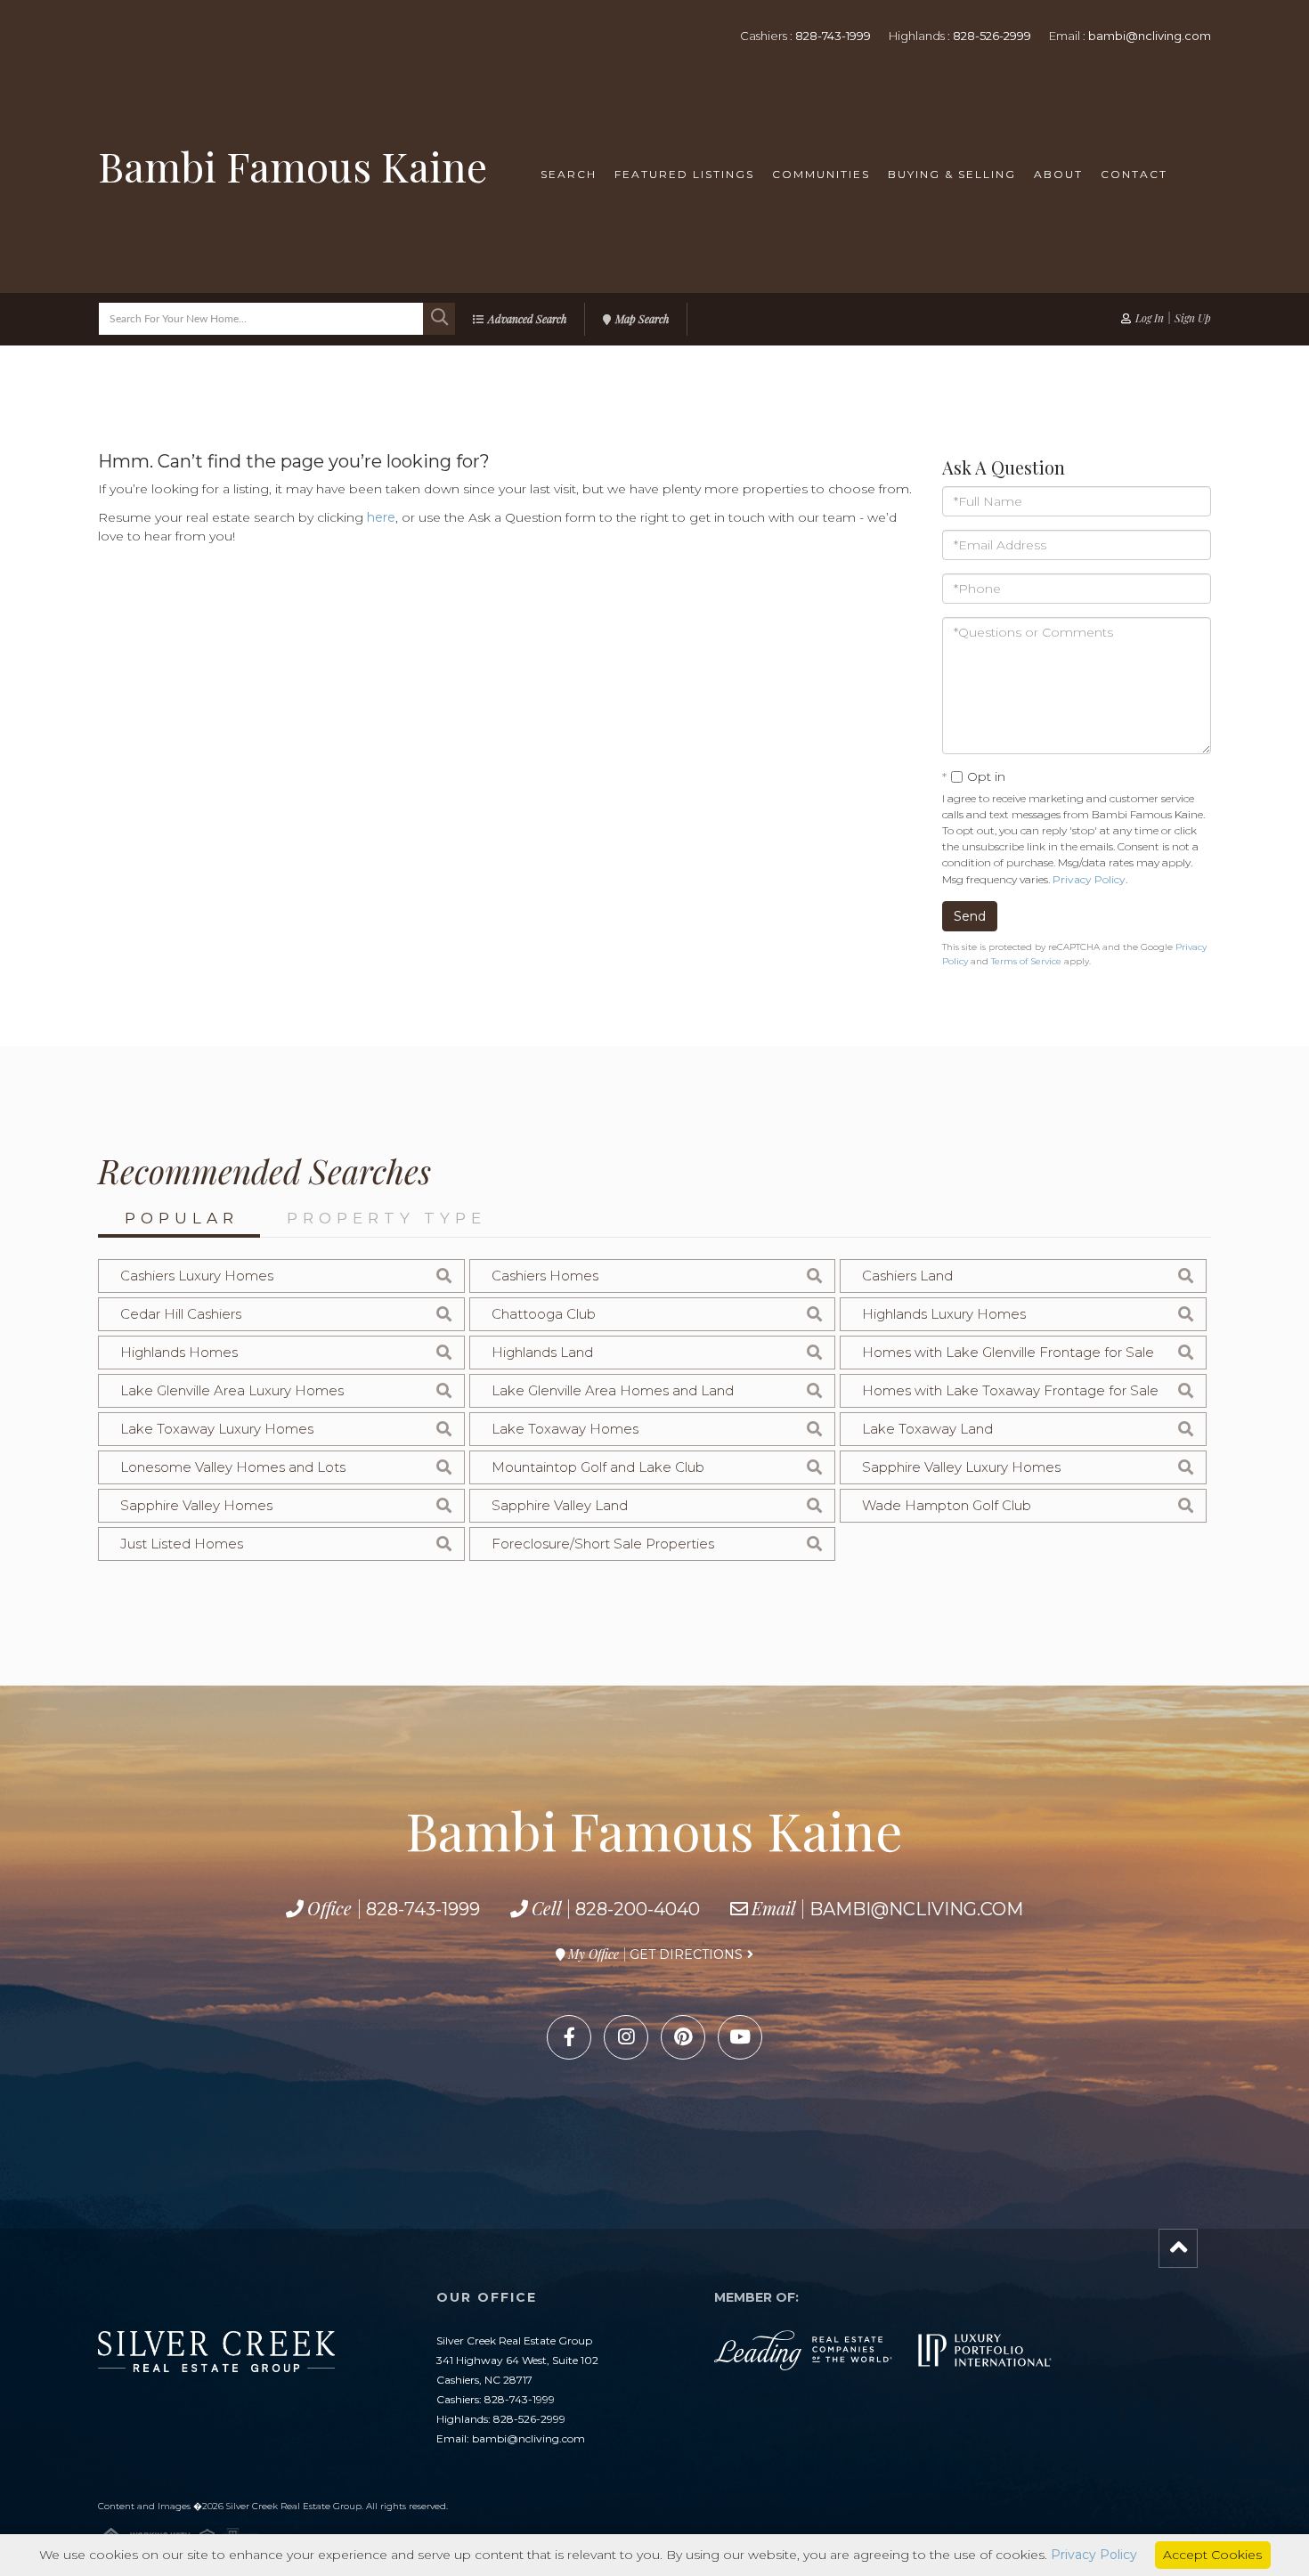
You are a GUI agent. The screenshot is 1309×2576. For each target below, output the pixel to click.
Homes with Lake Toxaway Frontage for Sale (1010, 1390)
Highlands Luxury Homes (944, 1314)
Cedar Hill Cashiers (181, 1314)
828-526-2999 (992, 36)
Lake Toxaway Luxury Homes (217, 1429)
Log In (1150, 318)
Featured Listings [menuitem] (684, 174)
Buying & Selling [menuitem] (952, 174)
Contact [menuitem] (1134, 174)
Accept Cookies (1212, 2555)
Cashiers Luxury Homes (197, 1276)
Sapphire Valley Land (560, 1505)
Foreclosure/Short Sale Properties (603, 1544)
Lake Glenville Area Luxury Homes (232, 1390)
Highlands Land (542, 1352)
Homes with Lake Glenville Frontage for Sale (1008, 1352)
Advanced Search (527, 319)
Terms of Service (1026, 961)
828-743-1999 (833, 36)
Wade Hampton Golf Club (947, 1505)
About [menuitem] (1058, 174)
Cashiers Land (907, 1276)
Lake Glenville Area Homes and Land (613, 1390)
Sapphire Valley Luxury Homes (961, 1467)
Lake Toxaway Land (927, 1429)
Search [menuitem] (569, 174)
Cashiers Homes (545, 1276)
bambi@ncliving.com (1150, 36)
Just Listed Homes (182, 1544)
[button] (439, 319)
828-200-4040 (638, 1909)
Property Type (386, 1218)
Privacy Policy (1089, 879)
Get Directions (686, 1954)
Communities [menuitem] (821, 174)
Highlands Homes (179, 1352)
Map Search (642, 319)
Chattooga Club (544, 1314)
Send (970, 916)
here (381, 517)
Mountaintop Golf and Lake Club (598, 1467)
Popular (182, 1218)
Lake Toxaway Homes (565, 1429)
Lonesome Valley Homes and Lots (233, 1467)
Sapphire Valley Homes (196, 1505)
